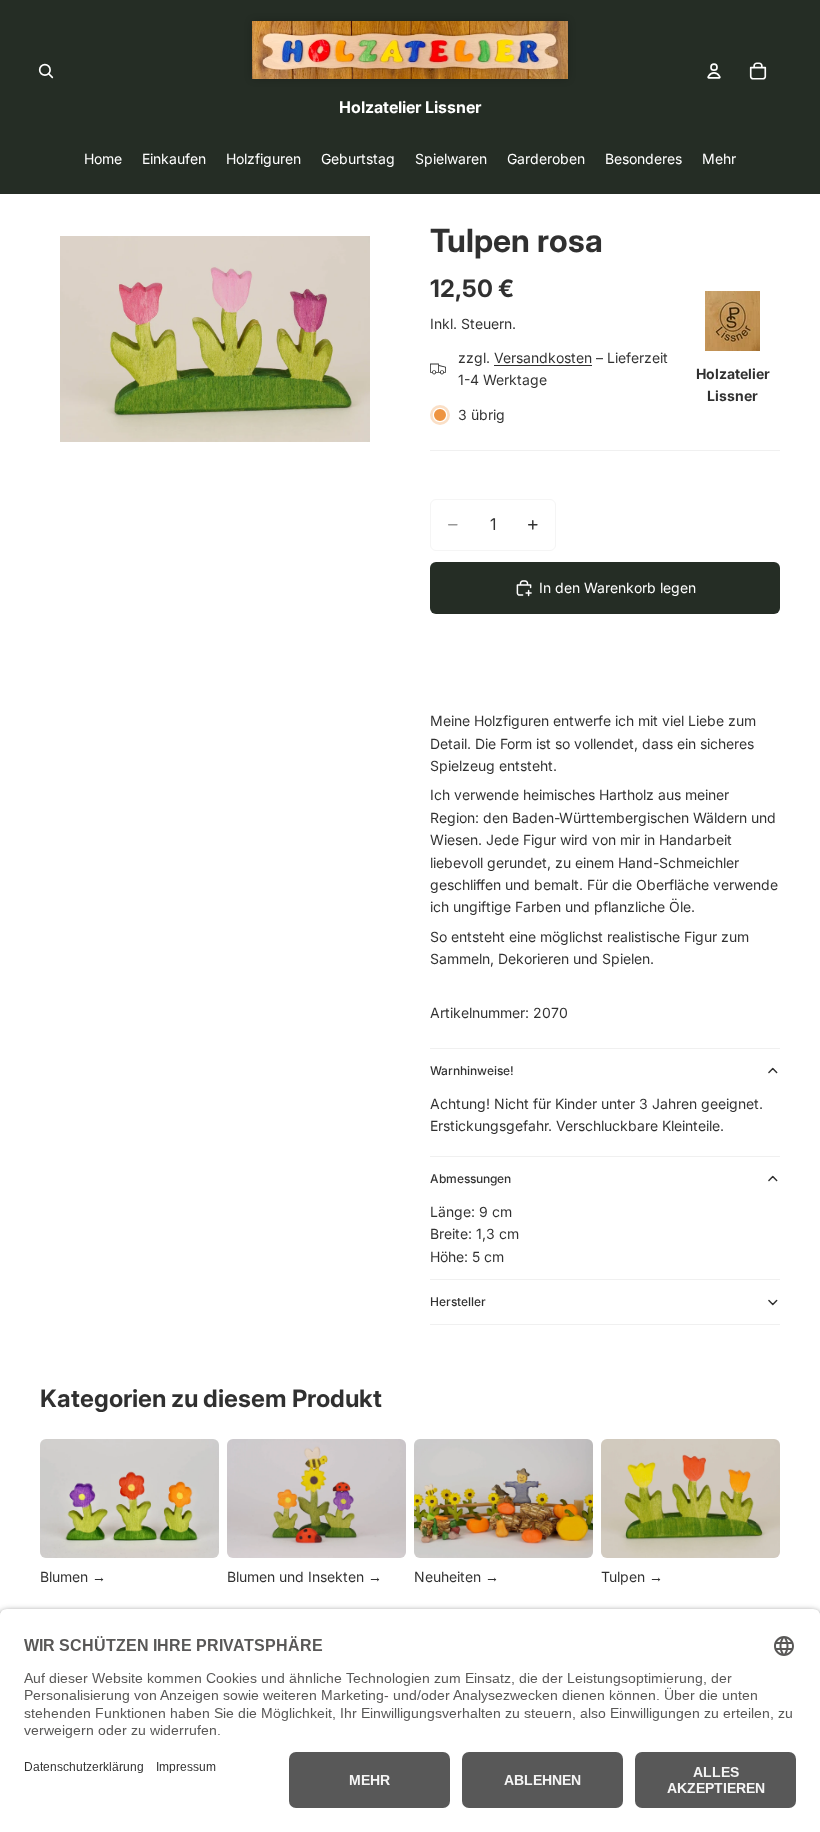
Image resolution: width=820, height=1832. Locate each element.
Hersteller (458, 1301)
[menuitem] (719, 158)
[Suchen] (46, 71)
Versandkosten (543, 357)
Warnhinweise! (472, 1070)
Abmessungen (470, 1178)
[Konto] (714, 71)
